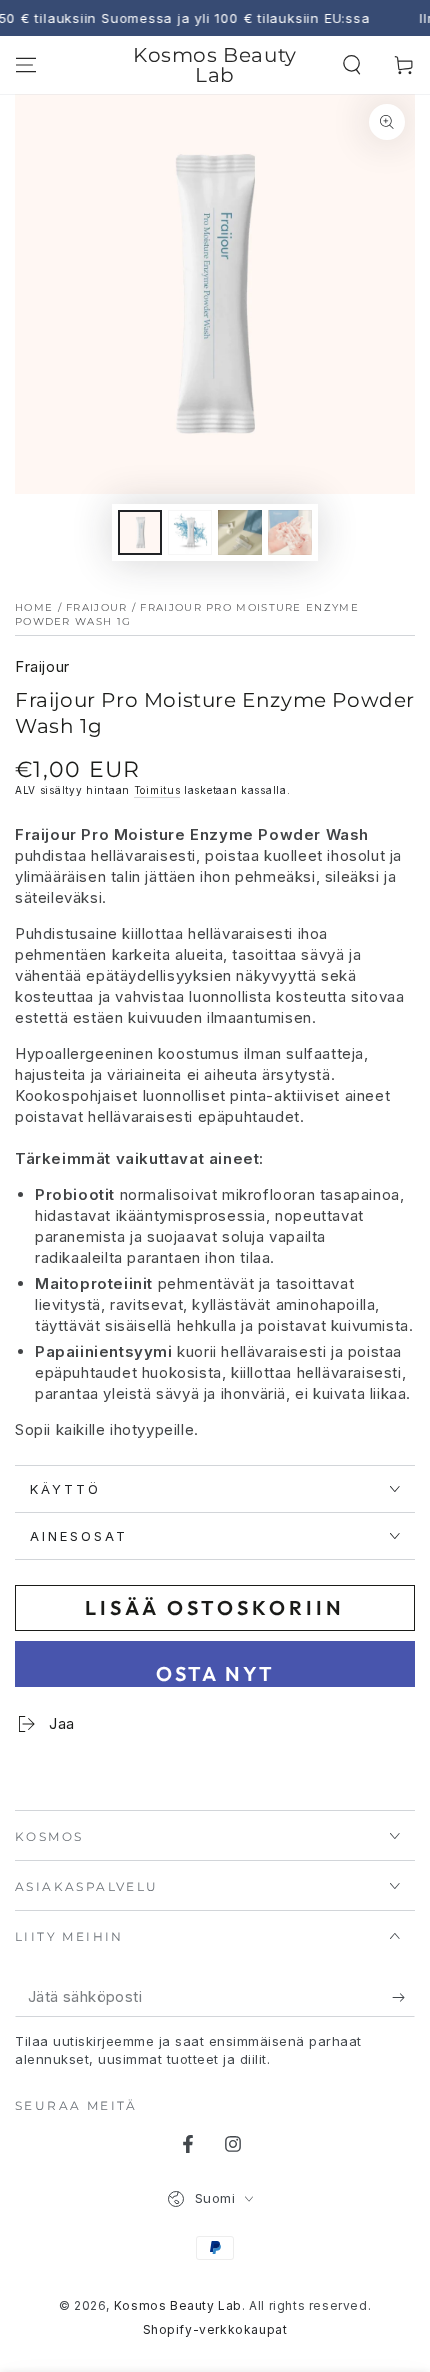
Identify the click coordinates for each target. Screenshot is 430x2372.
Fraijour (96, 607)
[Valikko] (26, 65)
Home (34, 607)
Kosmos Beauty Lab (178, 2305)
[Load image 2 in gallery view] (190, 532)
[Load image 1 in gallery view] (140, 532)
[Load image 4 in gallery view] (290, 532)
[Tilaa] (403, 1997)
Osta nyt (215, 1673)
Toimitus (157, 790)
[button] (352, 65)
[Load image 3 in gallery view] (240, 532)
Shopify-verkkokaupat (215, 2329)
